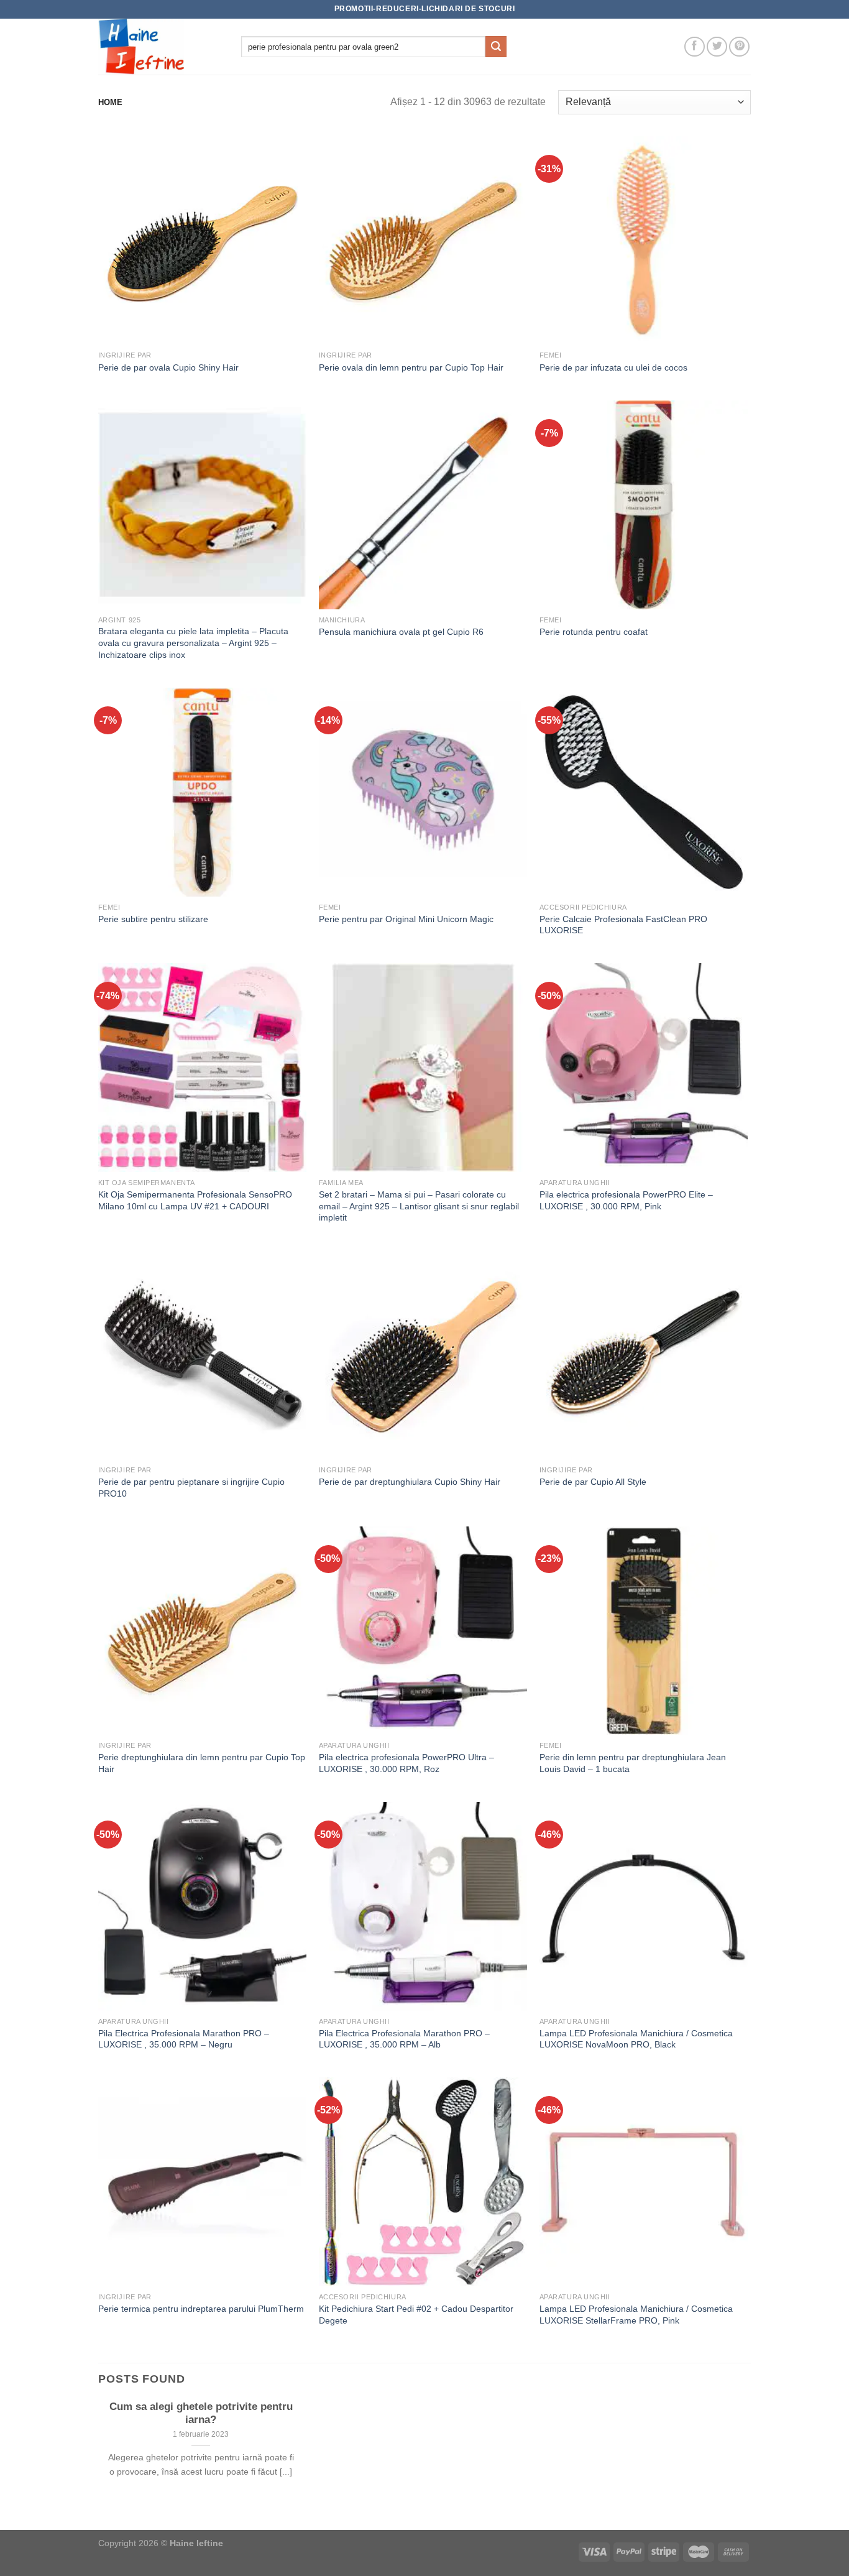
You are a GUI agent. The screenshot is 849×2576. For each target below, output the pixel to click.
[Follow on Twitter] (717, 47)
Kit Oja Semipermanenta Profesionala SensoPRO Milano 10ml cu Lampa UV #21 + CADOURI (195, 1200)
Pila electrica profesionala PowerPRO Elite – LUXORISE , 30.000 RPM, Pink (626, 1200)
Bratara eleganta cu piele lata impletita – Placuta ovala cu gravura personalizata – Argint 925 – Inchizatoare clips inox (193, 643)
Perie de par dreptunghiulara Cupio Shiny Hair (410, 1482)
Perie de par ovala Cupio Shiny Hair (168, 367)
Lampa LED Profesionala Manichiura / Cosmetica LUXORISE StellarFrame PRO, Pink (636, 2315)
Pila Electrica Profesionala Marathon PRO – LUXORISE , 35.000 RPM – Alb (404, 2039)
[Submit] (496, 47)
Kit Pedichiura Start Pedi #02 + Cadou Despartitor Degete (416, 2315)
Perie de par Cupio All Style (593, 1482)
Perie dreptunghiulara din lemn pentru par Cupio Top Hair (202, 1763)
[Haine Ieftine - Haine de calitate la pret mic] (160, 47)
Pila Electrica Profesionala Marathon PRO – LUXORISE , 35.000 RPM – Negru (184, 2039)
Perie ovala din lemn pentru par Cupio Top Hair (411, 367)
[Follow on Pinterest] (739, 47)
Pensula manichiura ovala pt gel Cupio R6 (401, 632)
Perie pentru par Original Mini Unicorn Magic (406, 919)
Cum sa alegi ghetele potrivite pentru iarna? (201, 2413)
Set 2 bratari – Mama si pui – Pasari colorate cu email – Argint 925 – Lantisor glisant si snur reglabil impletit (419, 1206)
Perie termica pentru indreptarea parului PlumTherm (201, 2309)
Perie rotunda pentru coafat (594, 632)
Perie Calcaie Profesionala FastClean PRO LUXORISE (623, 925)
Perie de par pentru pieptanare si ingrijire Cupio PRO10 (191, 1488)
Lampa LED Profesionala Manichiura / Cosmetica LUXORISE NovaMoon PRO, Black (636, 2039)
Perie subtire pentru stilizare (153, 919)
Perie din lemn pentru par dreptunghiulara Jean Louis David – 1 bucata (633, 1763)
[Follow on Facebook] (695, 47)
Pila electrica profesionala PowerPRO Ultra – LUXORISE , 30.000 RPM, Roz (406, 1763)
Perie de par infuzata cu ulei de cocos (613, 367)
